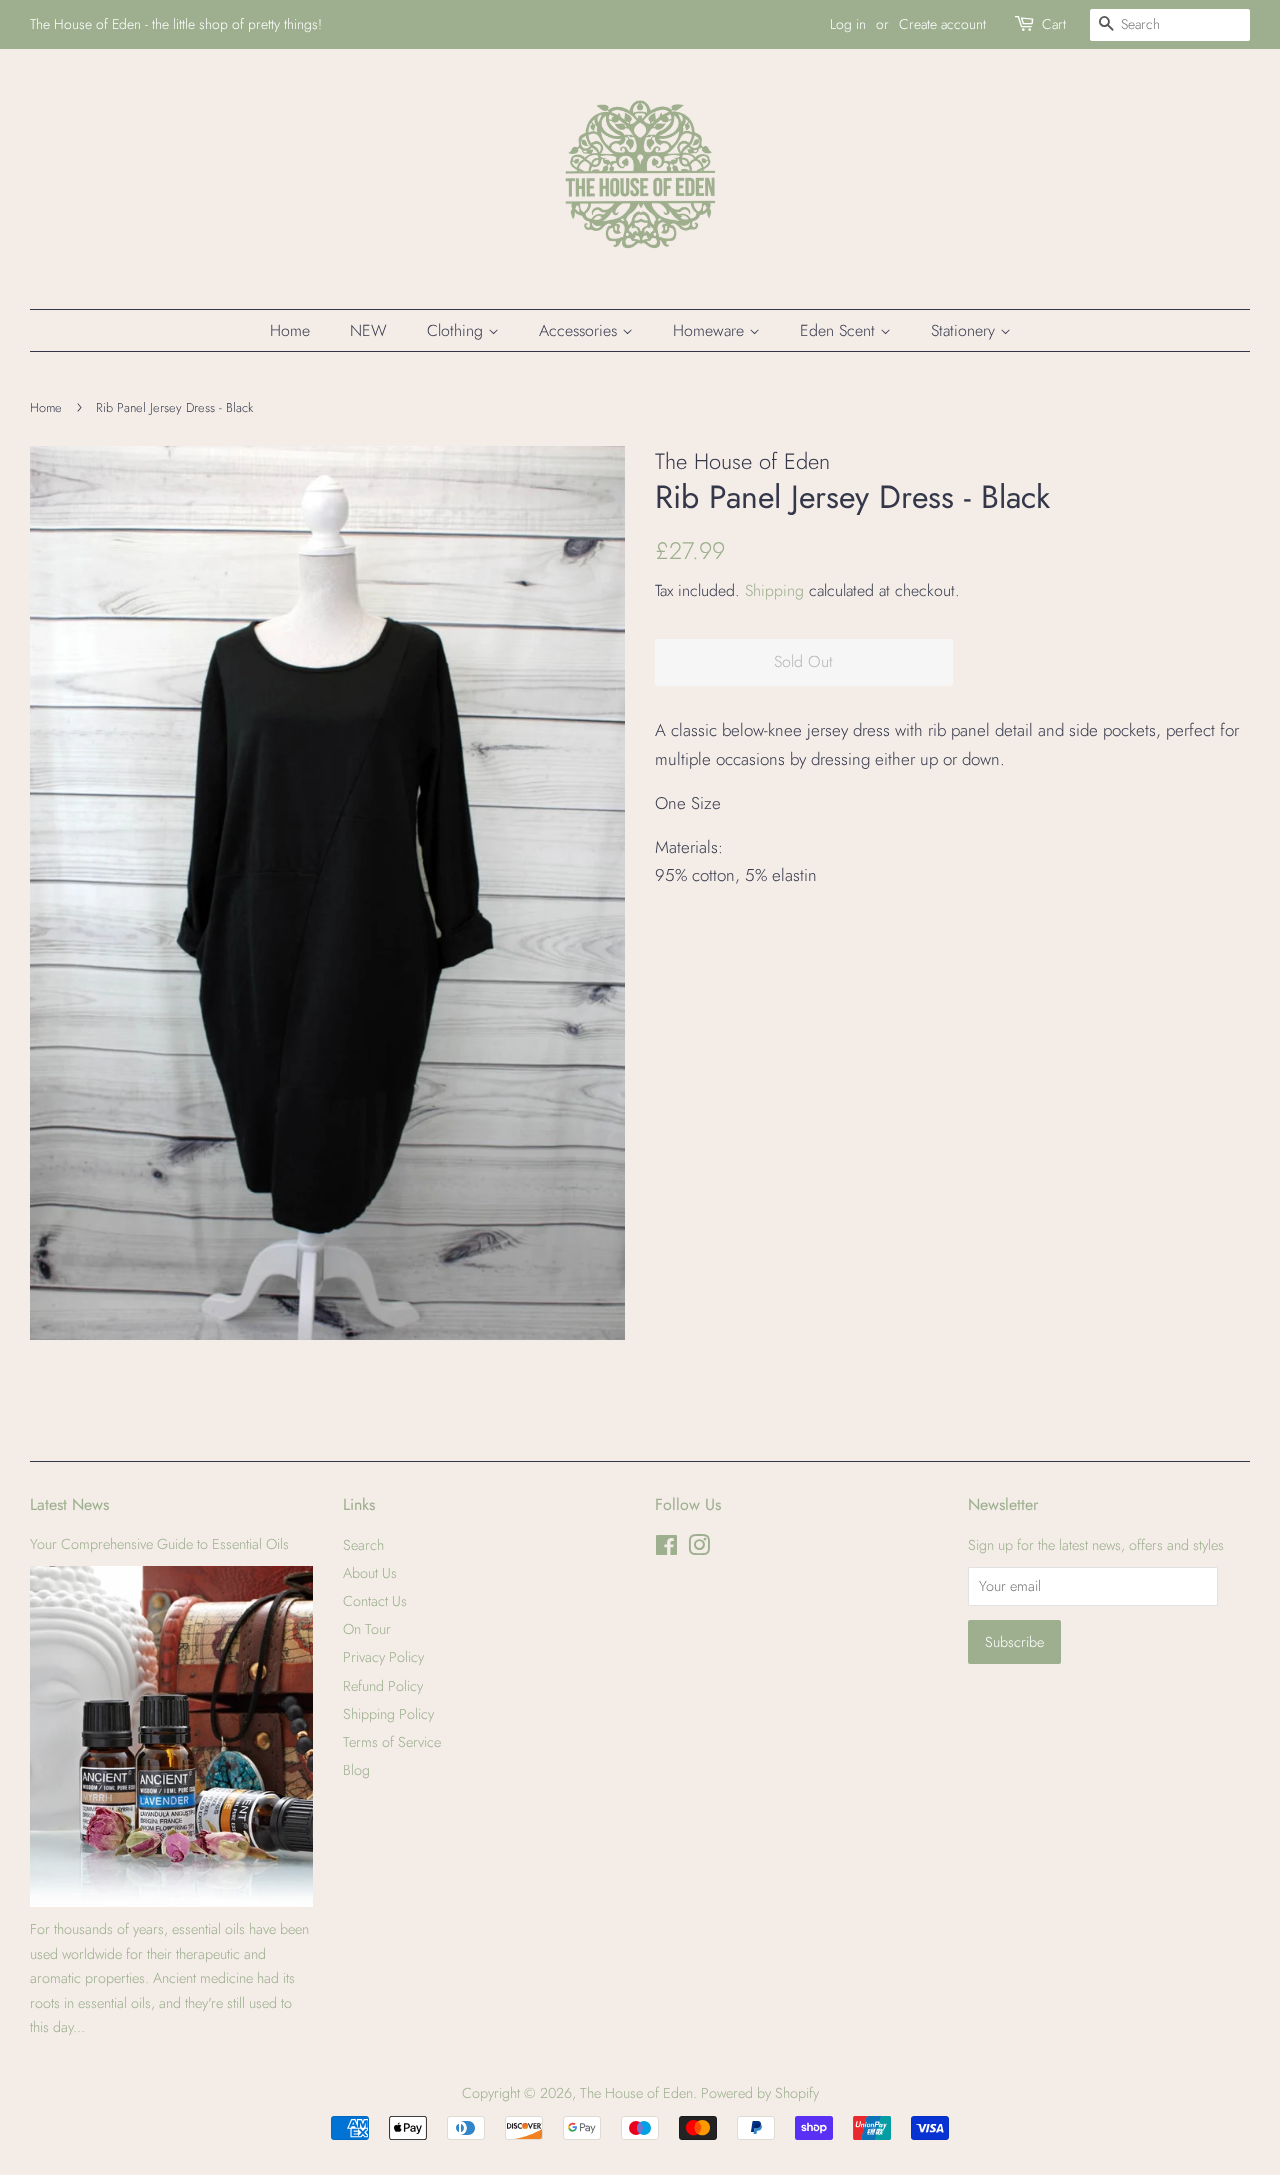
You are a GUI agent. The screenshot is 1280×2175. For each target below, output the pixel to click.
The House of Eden (636, 2093)
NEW (368, 330)
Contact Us (375, 1601)
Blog (356, 1770)
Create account (942, 24)
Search (363, 1545)
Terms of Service (392, 1742)
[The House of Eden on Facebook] (666, 1549)
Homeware (711, 330)
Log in (848, 24)
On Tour (367, 1629)
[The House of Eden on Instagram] (699, 1549)
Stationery (965, 330)
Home (290, 330)
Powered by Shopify (760, 2093)
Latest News (69, 1504)
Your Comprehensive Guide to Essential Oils (159, 1544)
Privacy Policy (383, 1657)
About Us (370, 1573)
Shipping (774, 590)
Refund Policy (383, 1686)
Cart (1054, 24)
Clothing (457, 330)
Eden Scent (840, 330)
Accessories (580, 330)
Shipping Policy (388, 1714)
